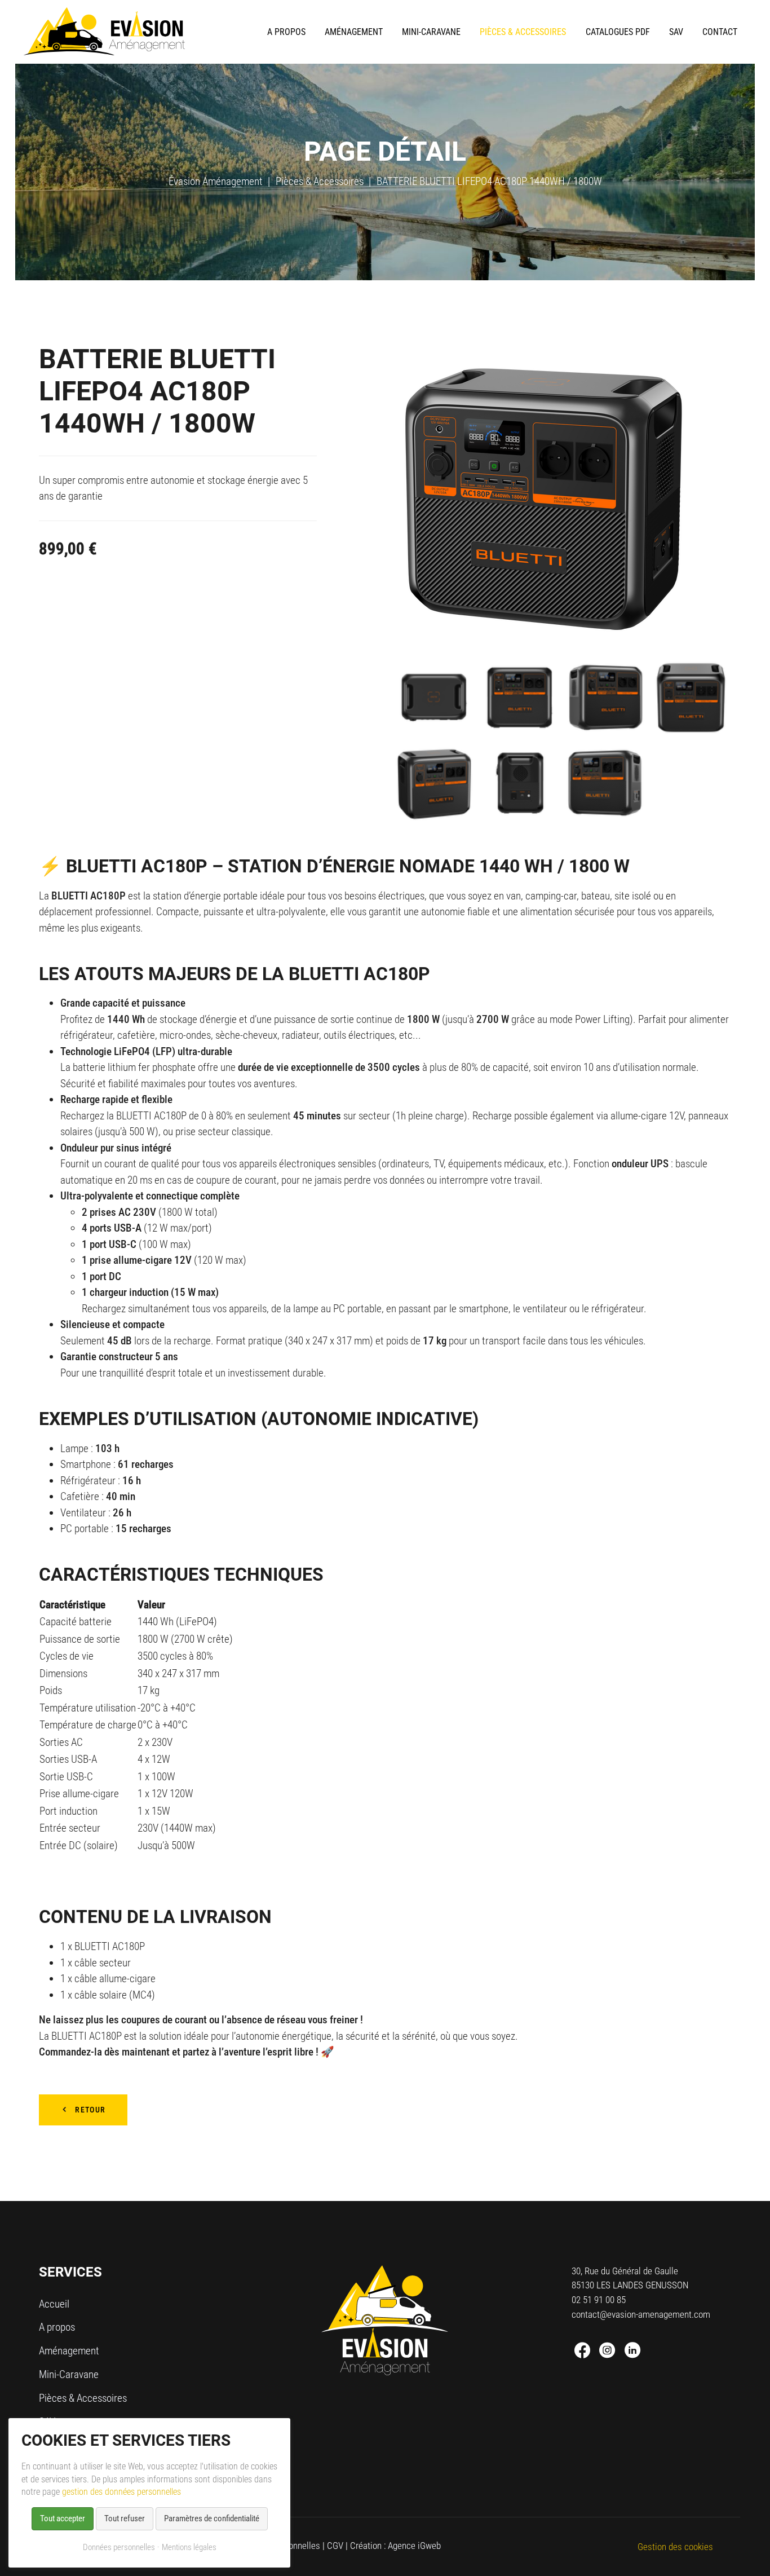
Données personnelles (119, 2547)
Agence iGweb (414, 2546)
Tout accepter (63, 2518)
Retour (90, 2110)
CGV (335, 2546)
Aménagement (69, 2351)
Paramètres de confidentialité (212, 2518)
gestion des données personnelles (121, 2492)
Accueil (54, 2304)
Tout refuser (125, 2518)
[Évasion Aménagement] (104, 32)
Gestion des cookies (675, 2547)
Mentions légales (189, 2547)
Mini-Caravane (69, 2374)
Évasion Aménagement (216, 181)
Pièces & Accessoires (320, 181)
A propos (57, 2327)
